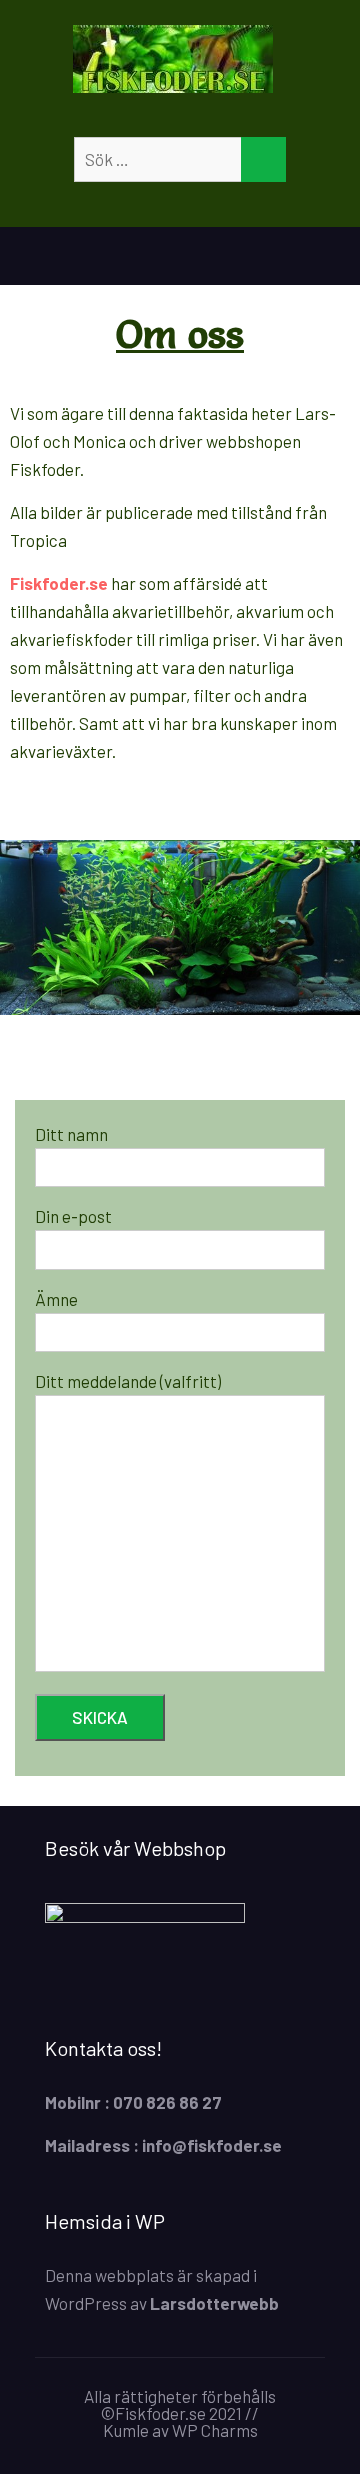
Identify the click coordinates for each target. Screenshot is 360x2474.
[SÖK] (263, 159)
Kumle (126, 2430)
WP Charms (215, 2430)
